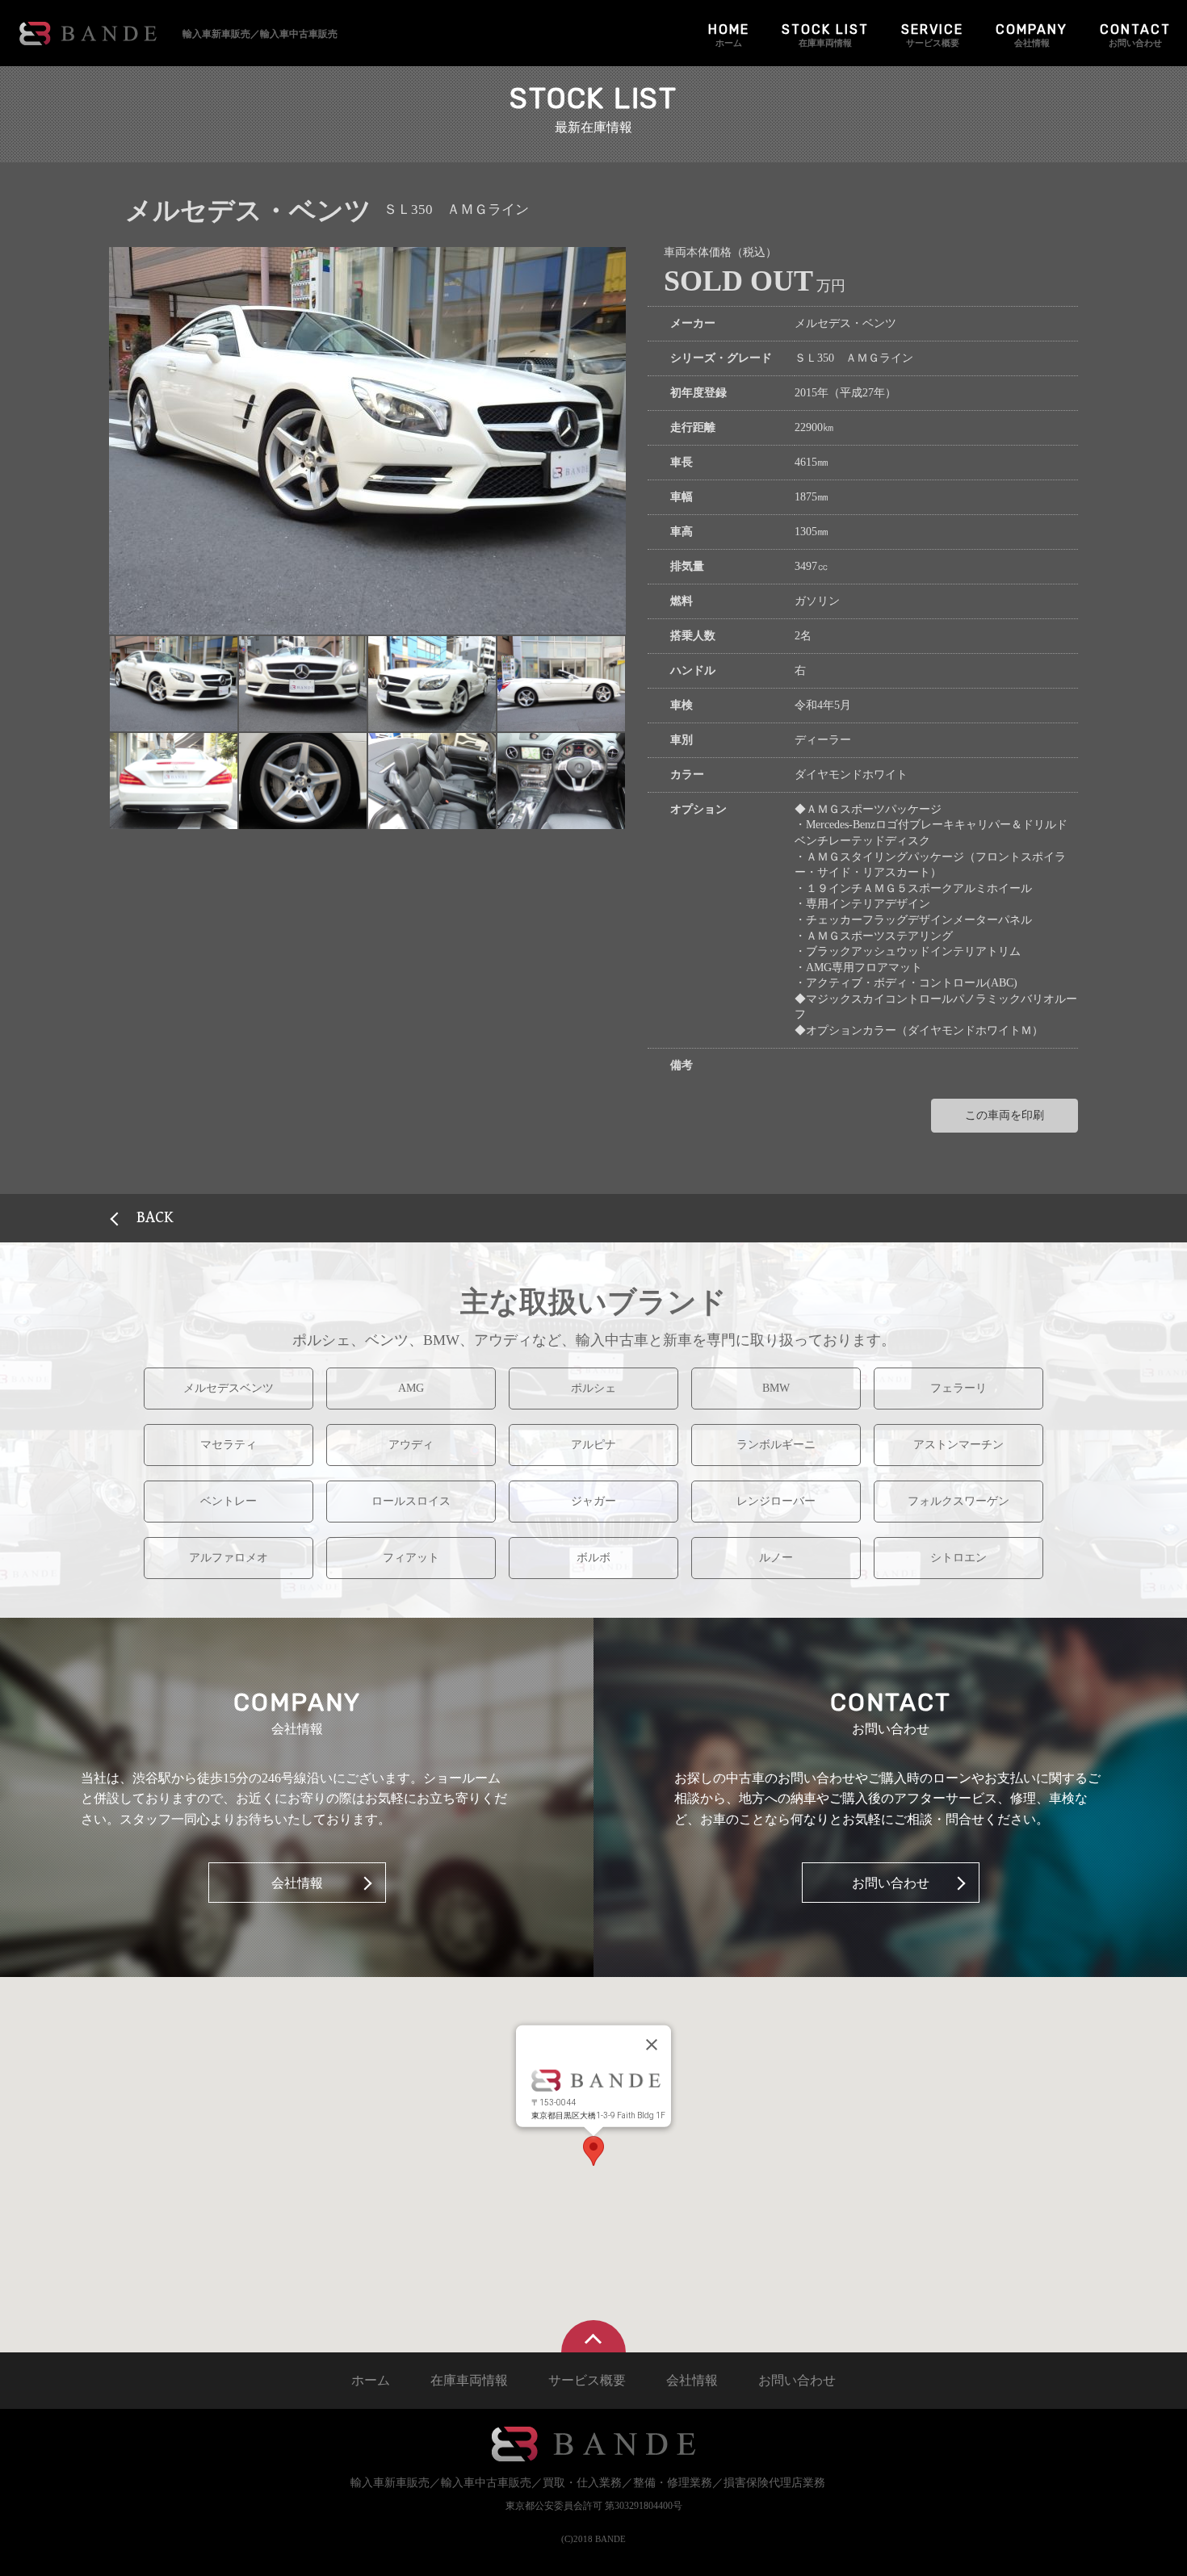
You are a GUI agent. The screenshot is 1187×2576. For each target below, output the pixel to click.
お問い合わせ (1135, 35)
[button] (174, 684)
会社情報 (1032, 35)
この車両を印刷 (1005, 1115)
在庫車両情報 (825, 35)
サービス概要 (932, 35)
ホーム (729, 35)
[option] (367, 441)
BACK (155, 1218)
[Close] (652, 2045)
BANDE (88, 34)
